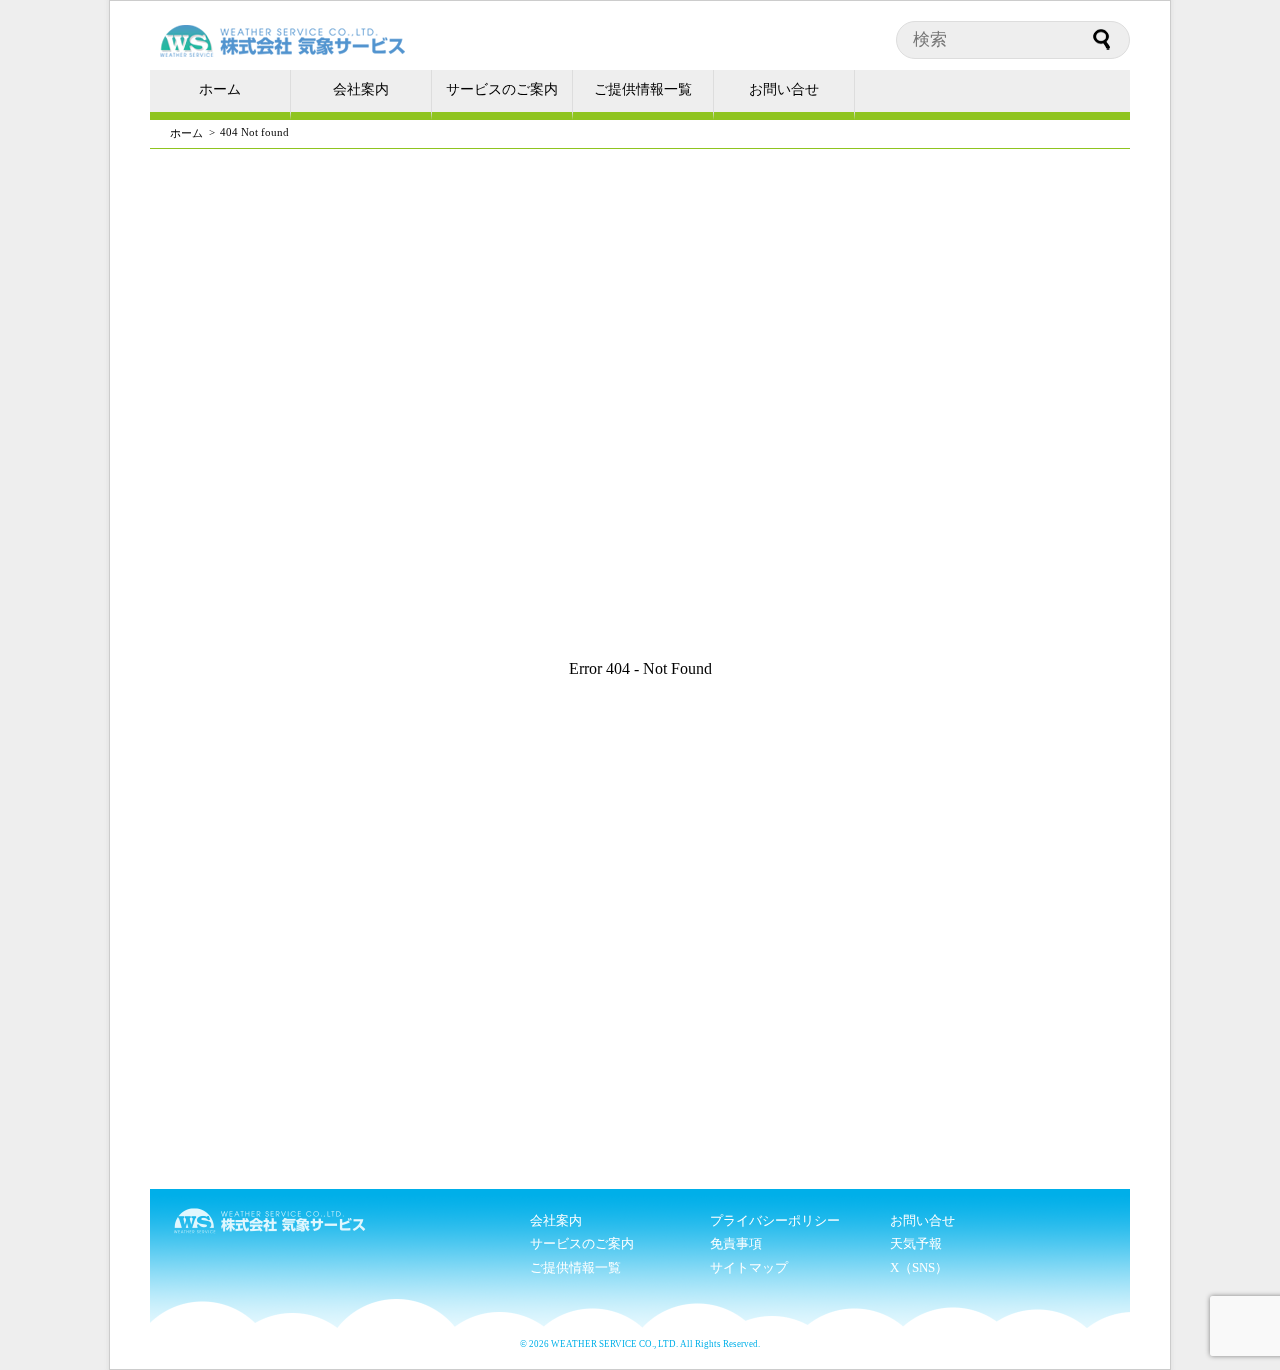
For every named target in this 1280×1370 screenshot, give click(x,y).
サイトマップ (749, 1267)
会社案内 (361, 89)
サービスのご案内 (502, 89)
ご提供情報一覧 (643, 89)
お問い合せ (784, 89)
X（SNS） (919, 1267)
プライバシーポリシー (775, 1220)
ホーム (220, 89)
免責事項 (736, 1243)
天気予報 (916, 1243)
